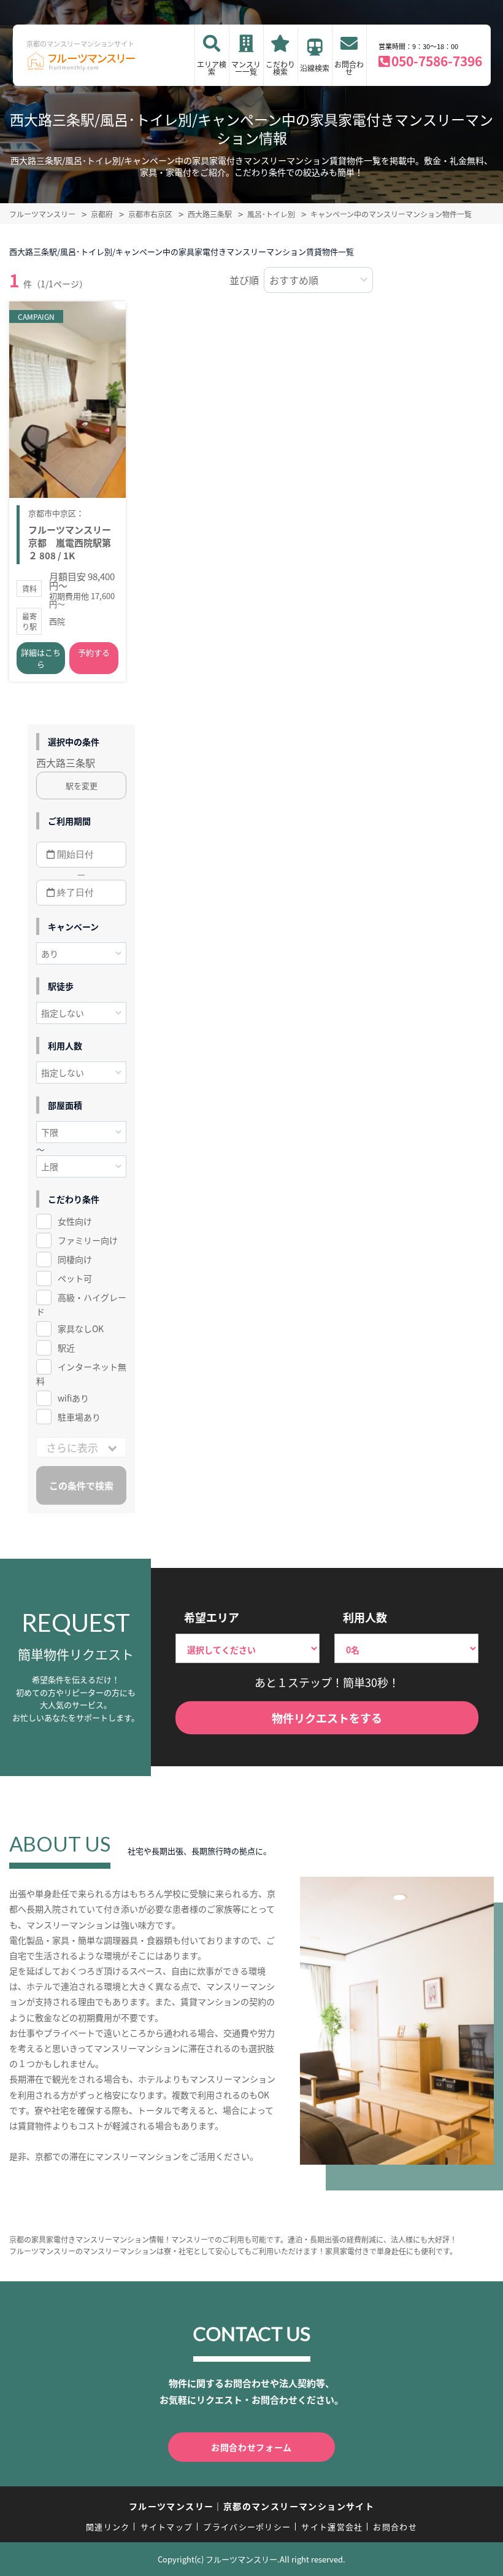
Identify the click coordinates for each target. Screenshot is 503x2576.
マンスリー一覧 (246, 68)
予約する (94, 652)
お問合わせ (349, 68)
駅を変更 (82, 786)
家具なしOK (81, 1329)
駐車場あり (79, 1417)
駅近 (66, 1348)
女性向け (75, 1221)
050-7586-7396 (437, 61)
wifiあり (73, 1398)
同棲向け (75, 1259)
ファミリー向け (88, 1240)
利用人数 (365, 1617)
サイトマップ (167, 2527)
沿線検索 (315, 68)
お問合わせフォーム (251, 2447)
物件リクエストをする (327, 1718)
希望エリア (212, 1617)
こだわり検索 (280, 68)
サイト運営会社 (332, 2527)
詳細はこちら (41, 658)
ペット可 (75, 1278)
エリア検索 (212, 68)
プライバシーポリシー (247, 2527)
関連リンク (108, 2527)
